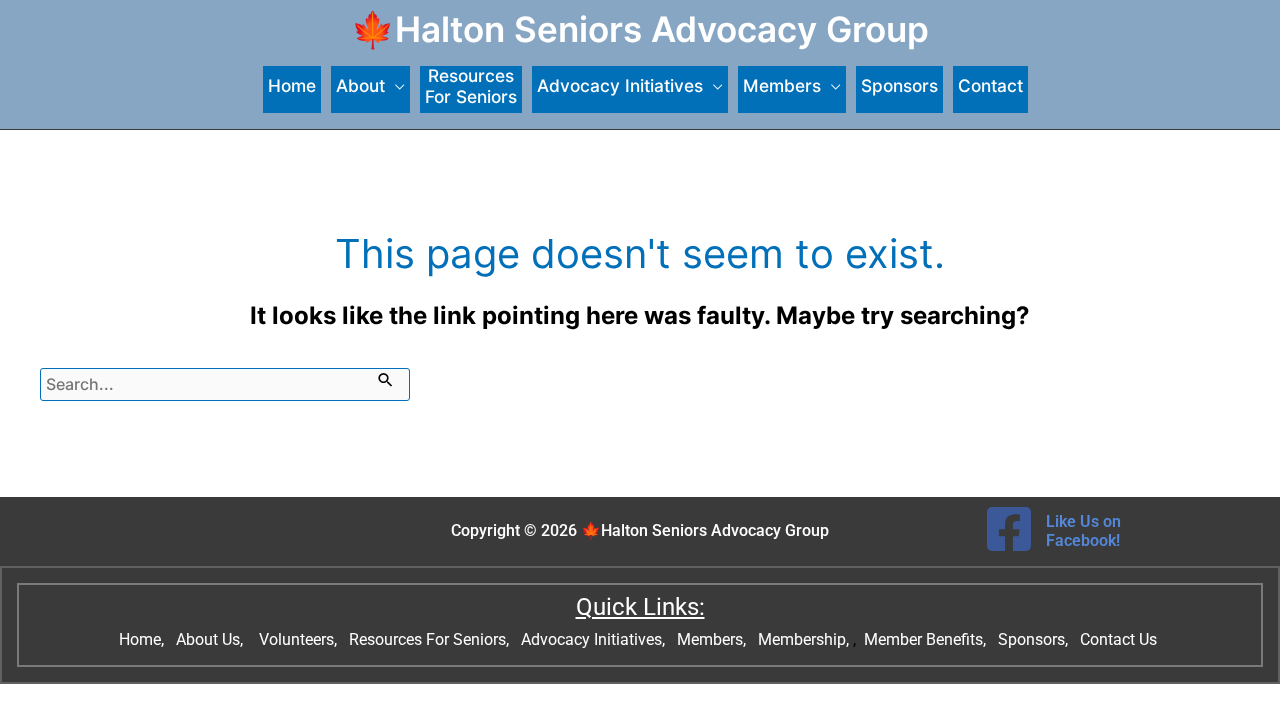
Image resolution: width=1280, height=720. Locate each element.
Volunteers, (300, 639)
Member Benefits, (923, 639)
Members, (713, 639)
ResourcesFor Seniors (471, 86)
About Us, (211, 639)
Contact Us (1120, 639)
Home (292, 85)
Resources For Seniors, (431, 639)
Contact (990, 85)
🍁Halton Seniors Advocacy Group (640, 29)
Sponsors (899, 85)
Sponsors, (1035, 639)
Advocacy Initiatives (620, 85)
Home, (143, 639)
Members (782, 85)
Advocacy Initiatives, (595, 639)
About (360, 85)
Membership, (805, 639)
